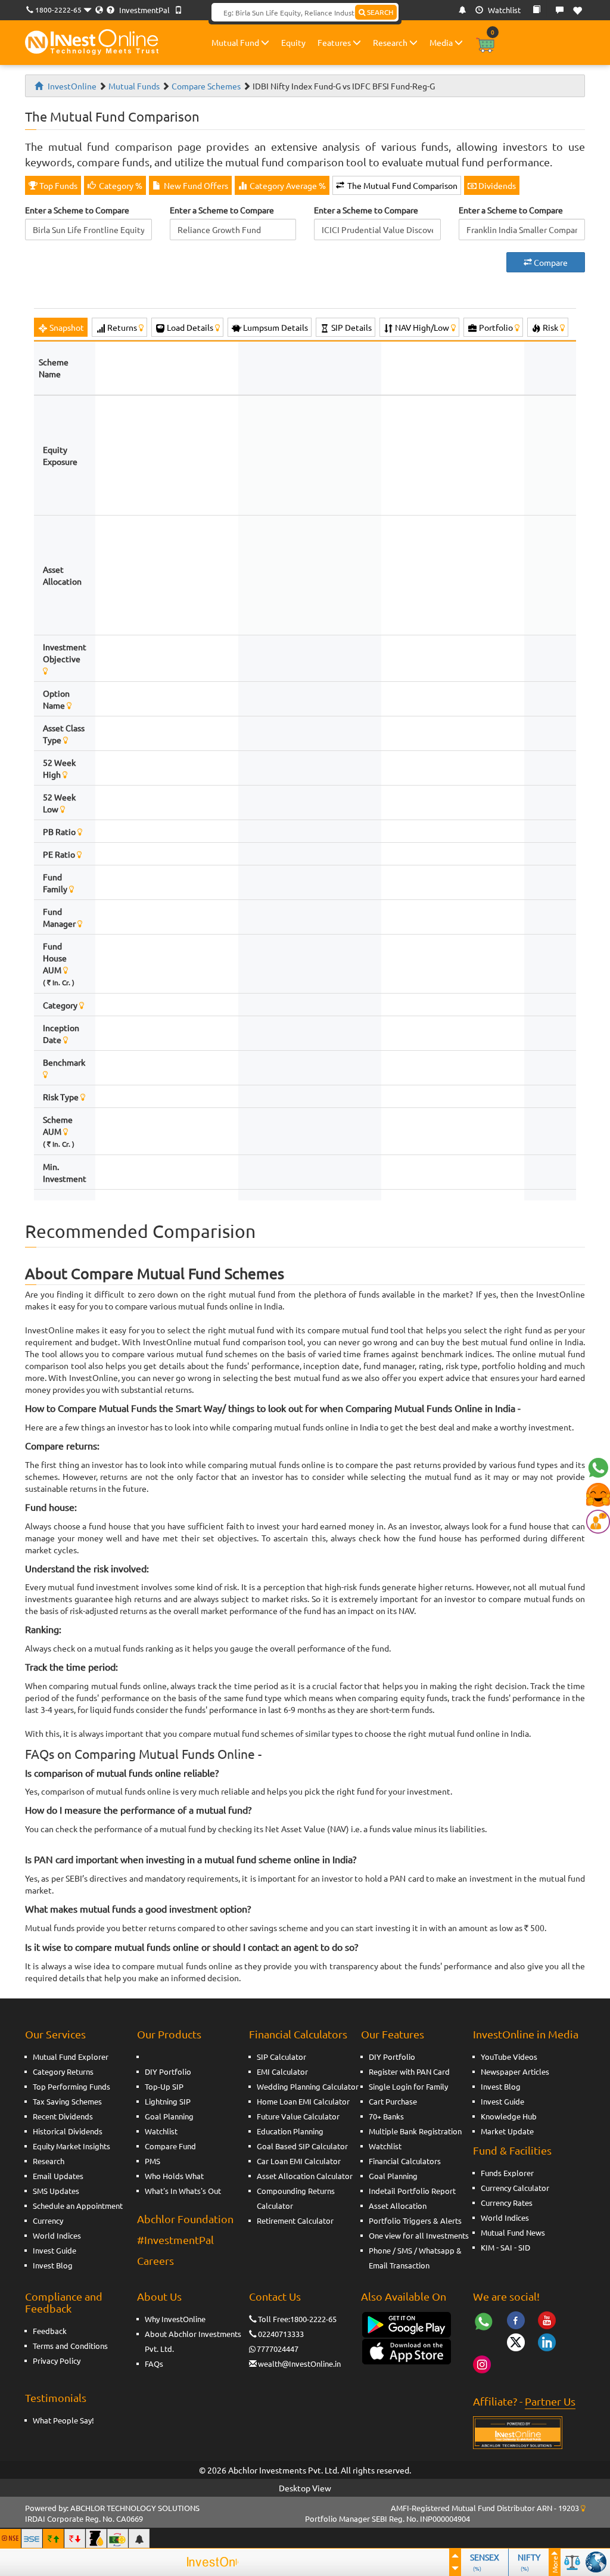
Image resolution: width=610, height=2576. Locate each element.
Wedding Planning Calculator (308, 2086)
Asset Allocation (398, 2206)
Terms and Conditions (70, 2346)
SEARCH (379, 12)
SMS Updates (56, 2191)
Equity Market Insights (71, 2146)
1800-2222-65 (58, 10)
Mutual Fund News (513, 2232)
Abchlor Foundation (185, 2219)
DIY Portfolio (168, 2071)
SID (524, 2247)
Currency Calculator (515, 2188)
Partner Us (550, 2401)
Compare (550, 262)
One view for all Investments (419, 2235)
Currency (48, 2220)
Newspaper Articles (515, 2071)
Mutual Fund (236, 42)
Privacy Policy (57, 2361)
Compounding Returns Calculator (296, 2198)
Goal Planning (169, 2116)
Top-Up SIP (164, 2086)
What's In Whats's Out (183, 2191)
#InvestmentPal (175, 2240)
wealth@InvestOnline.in (299, 2364)
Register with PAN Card (409, 2071)
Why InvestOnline (175, 2319)
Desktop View (305, 2488)
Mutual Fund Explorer (71, 2057)
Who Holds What (174, 2176)
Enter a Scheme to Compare (77, 210)
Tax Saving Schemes (67, 2101)
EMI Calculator (282, 2071)
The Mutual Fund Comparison (402, 185)
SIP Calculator (281, 2057)
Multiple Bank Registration (415, 2131)
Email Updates (58, 2176)
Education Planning (290, 2131)
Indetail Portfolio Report (412, 2191)
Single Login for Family (408, 2086)
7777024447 (278, 2349)
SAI (506, 2247)
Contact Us (275, 2296)
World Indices (57, 2235)
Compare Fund (170, 2146)
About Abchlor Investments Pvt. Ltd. (193, 2341)
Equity (293, 42)
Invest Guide (55, 2250)
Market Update (507, 2131)
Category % (120, 185)
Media (442, 42)
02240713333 (281, 2334)
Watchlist (503, 10)
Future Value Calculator (298, 2116)
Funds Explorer (507, 2173)
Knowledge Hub (509, 2116)
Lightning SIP (168, 2101)
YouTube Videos (509, 2057)
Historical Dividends (68, 2131)
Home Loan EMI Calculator (303, 2101)
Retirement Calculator (295, 2220)
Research (391, 42)
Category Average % (287, 185)
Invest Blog (53, 2265)
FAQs (154, 2364)
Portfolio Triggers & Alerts (415, 2220)
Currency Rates (507, 2203)
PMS (152, 2161)
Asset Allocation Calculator (305, 2176)
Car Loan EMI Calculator (299, 2161)
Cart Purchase (393, 2101)
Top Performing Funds (71, 2086)
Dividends (496, 185)
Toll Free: (274, 2319)
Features (335, 42)
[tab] (61, 327)
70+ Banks (386, 2116)
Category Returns (63, 2071)
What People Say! (63, 2420)
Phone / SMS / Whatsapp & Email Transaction (415, 2258)
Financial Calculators (298, 2034)
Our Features (393, 2034)
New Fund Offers (195, 185)
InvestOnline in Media (526, 2034)
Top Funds (57, 185)
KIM (488, 2247)
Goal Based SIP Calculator (302, 2146)
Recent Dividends (63, 2116)
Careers (155, 2260)
